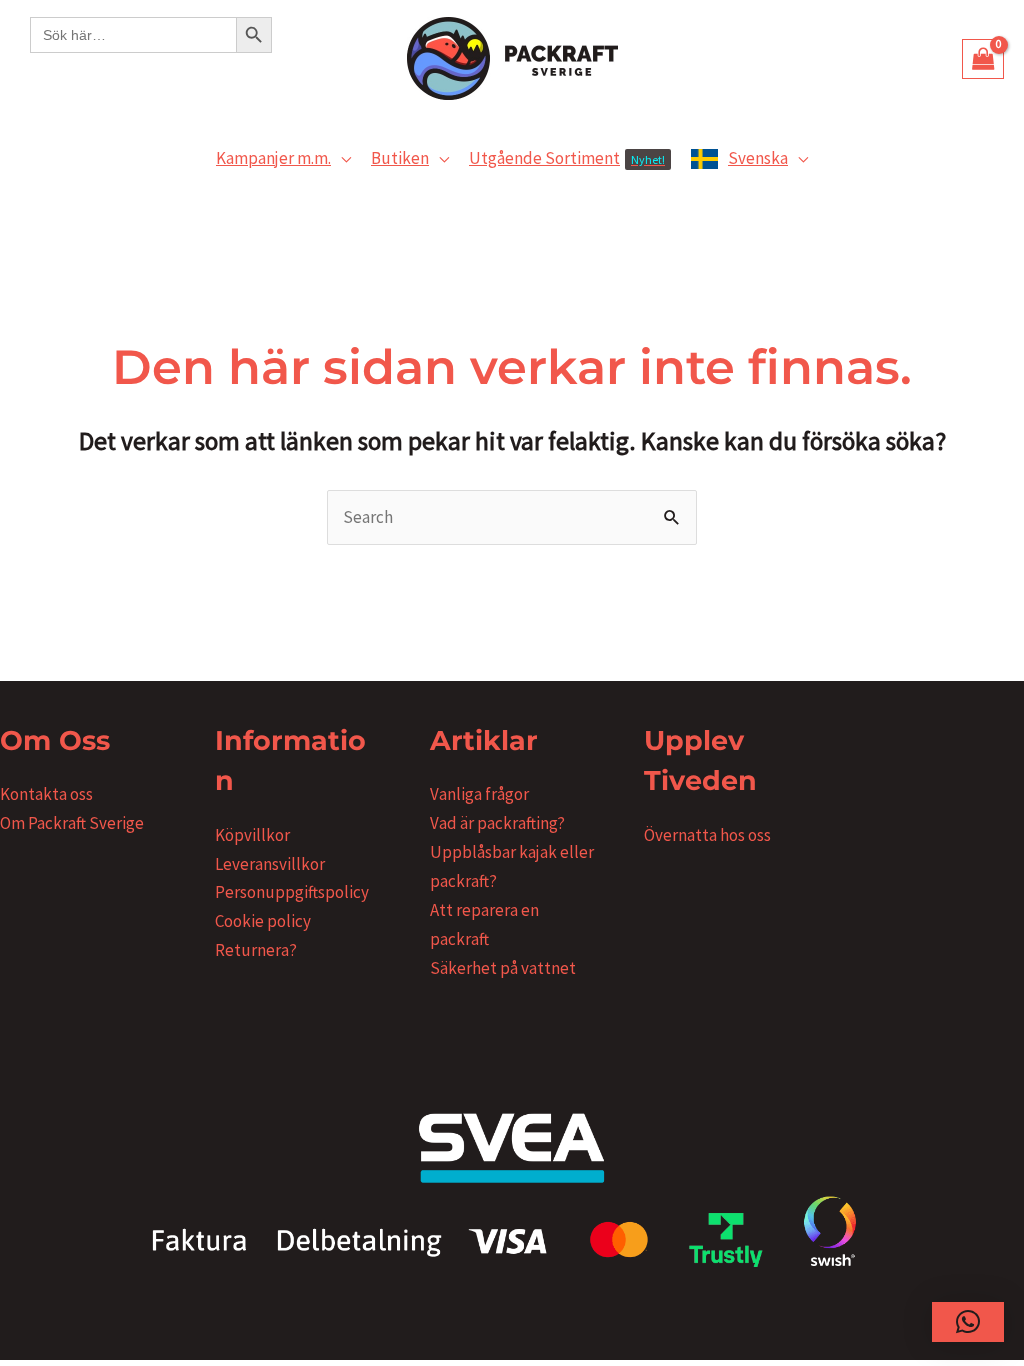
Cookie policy (263, 921)
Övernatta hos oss (707, 835)
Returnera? (256, 950)
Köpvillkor (252, 835)
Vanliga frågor (479, 794)
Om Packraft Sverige (72, 823)
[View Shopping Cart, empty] (983, 59)
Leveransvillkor (270, 864)
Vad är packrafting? (497, 823)
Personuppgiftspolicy (292, 892)
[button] (341, 158)
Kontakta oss (46, 794)
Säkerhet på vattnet (503, 968)
